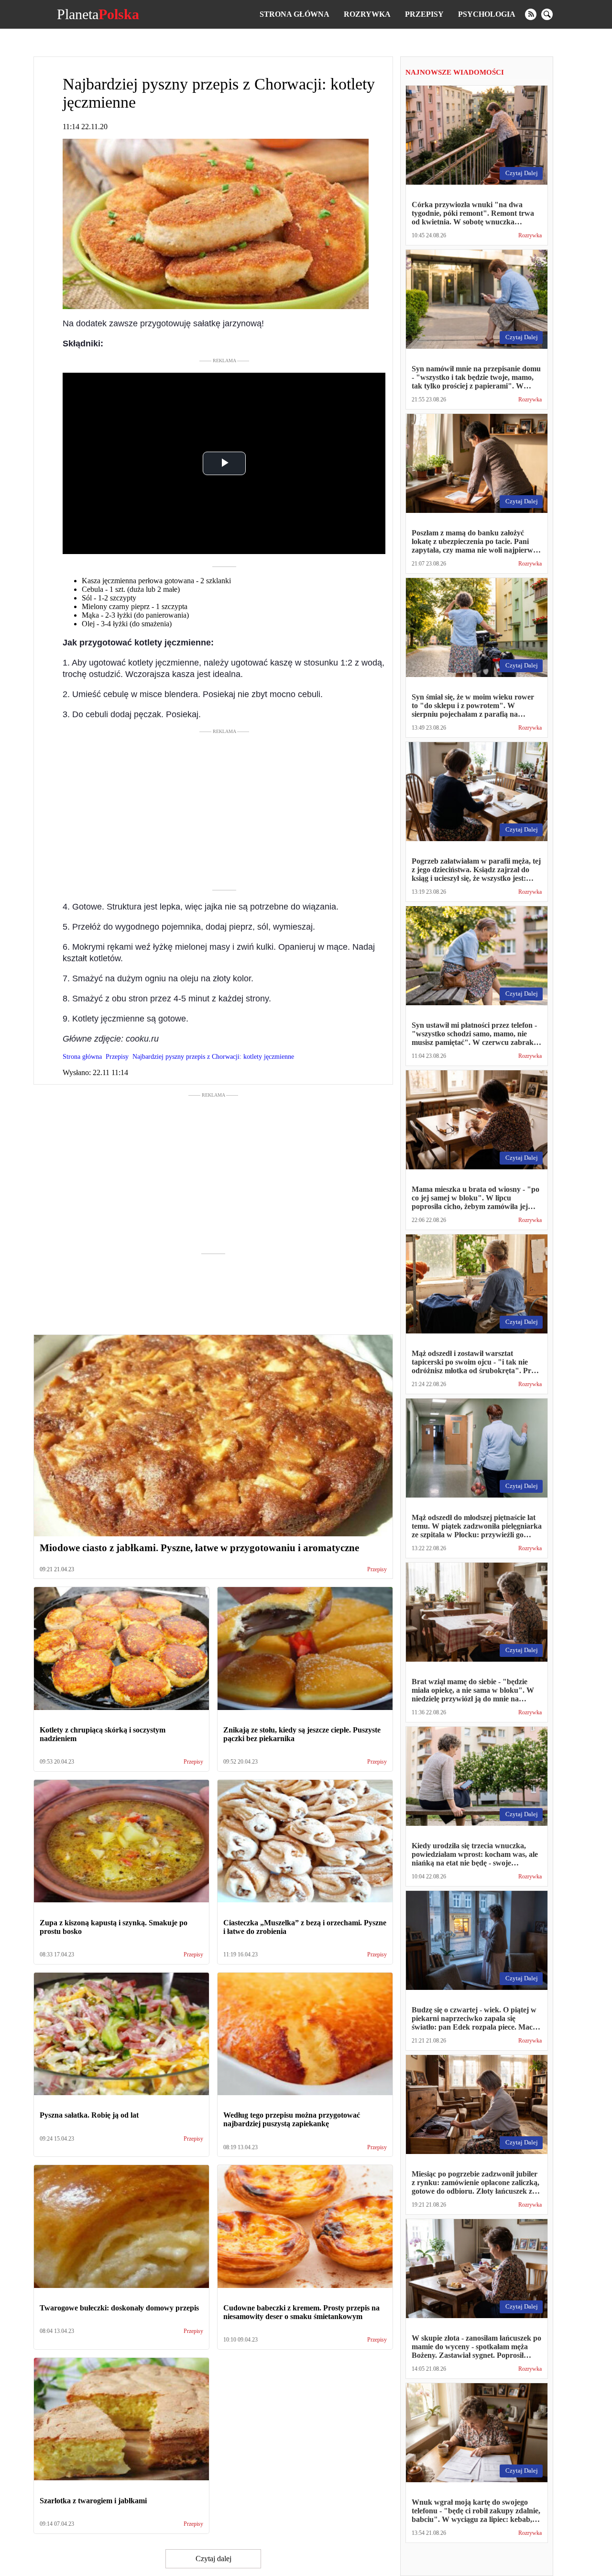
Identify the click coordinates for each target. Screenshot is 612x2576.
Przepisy (424, 14)
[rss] (531, 14)
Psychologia (487, 14)
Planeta (98, 14)
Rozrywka (367, 14)
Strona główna (295, 14)
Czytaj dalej (213, 2559)
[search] (547, 14)
